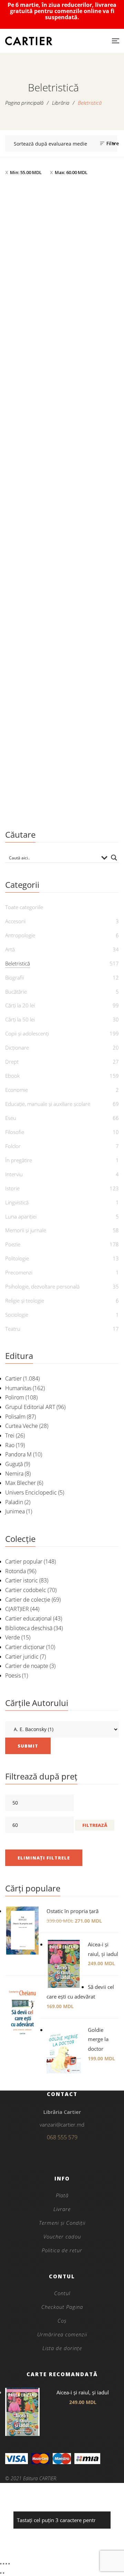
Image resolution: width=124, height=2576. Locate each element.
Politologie (17, 1258)
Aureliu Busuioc (66, 802)
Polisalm (15, 1417)
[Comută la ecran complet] (3, 2564)
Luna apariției (21, 1216)
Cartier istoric (22, 1580)
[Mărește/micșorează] (1, 2564)
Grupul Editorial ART (30, 1407)
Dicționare (17, 1047)
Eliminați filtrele (44, 1858)
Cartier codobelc (26, 1590)
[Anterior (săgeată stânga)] (1, 2573)
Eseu (11, 1118)
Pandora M (18, 1454)
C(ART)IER (17, 1609)
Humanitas (18, 1388)
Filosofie (15, 1132)
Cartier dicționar (25, 1647)
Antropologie (20, 935)
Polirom (15, 1397)
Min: (26, 172)
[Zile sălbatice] (62, 490)
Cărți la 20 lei (20, 1005)
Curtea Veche (22, 1426)
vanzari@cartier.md (62, 2125)
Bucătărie (16, 992)
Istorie (12, 1188)
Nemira (14, 1474)
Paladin (14, 1502)
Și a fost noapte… (62, 791)
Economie (17, 1090)
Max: (71, 172)
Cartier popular (24, 1561)
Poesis (13, 1675)
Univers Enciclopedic (31, 1492)
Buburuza (62, 383)
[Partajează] (6, 2564)
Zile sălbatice (62, 587)
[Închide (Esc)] (9, 2564)
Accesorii (15, 921)
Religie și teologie (25, 1301)
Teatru (13, 1329)
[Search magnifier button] (114, 858)
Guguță (14, 1464)
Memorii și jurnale (26, 1230)
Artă (10, 949)
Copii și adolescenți (27, 1033)
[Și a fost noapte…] (62, 694)
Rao (10, 1445)
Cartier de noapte (27, 1666)
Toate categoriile (24, 907)
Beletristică (62, 360)
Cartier (13, 1378)
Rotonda (15, 1571)
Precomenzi (19, 1272)
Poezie (13, 1244)
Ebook (12, 1076)
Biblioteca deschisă (29, 1628)
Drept (12, 1062)
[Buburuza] (62, 274)
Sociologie (17, 1315)
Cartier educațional (28, 1618)
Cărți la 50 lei (20, 1019)
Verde (13, 1637)
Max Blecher (20, 1483)
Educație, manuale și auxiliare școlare (48, 1104)
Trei (10, 1435)
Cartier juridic (22, 1657)
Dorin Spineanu (66, 598)
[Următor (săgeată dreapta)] (3, 2573)
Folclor (13, 1146)
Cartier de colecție (28, 1600)
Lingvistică (17, 1202)
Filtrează (95, 1825)
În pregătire (19, 1160)
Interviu (14, 1174)
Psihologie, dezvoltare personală (42, 1286)
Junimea (15, 1511)
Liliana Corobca (66, 394)
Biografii (14, 977)
